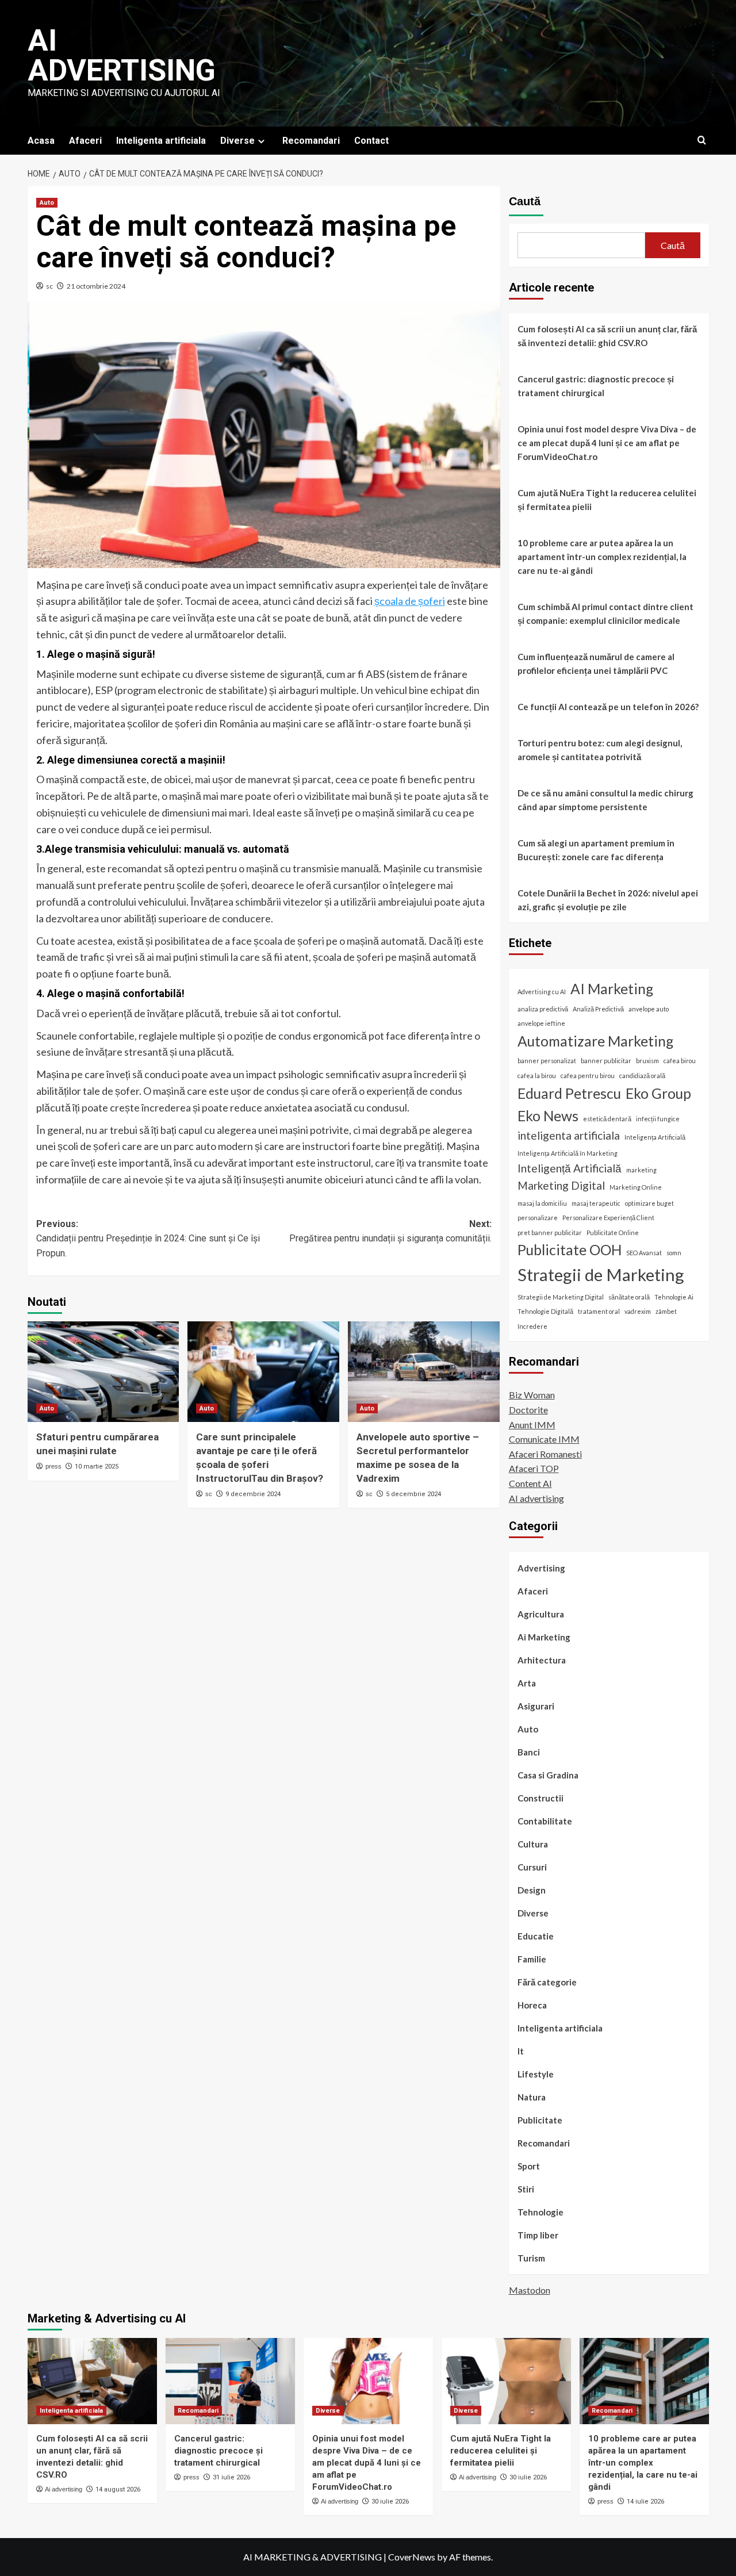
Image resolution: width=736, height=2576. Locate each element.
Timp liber (538, 2236)
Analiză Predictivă (598, 1009)
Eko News (548, 1116)
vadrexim (638, 1312)
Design (532, 1891)
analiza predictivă (543, 1009)
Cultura (533, 1845)
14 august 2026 (118, 2489)
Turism (531, 2259)
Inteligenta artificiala (161, 141)
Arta (527, 1684)
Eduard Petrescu (569, 1093)
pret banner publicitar (550, 1233)
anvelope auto (649, 1009)
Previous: (148, 1239)
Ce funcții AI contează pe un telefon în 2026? (608, 707)
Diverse (237, 141)
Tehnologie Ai (674, 1297)
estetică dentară (607, 1119)
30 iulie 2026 (390, 2502)
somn (674, 1253)
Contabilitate (545, 1822)
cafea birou (680, 1061)
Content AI (530, 1483)
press (53, 1466)
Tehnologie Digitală (545, 1312)
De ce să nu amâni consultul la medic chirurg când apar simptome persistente (605, 800)
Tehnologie (540, 2213)
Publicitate (540, 2121)
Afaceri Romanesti (545, 1454)
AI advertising (536, 1498)
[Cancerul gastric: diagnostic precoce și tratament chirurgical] (230, 2381)
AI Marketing (612, 989)
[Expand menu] (261, 141)
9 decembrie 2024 (253, 1494)
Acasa (41, 141)
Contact (371, 141)
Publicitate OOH (570, 1250)
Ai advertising (122, 55)
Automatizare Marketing (595, 1041)
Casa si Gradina (548, 1776)
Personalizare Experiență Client (608, 1218)
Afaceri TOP (534, 1469)
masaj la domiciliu (542, 1203)
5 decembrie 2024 (413, 1494)
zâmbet (666, 1312)
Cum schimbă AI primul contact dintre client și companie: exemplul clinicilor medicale (605, 614)
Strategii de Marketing (601, 1274)
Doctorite (528, 1410)
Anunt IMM (532, 1425)
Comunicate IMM (544, 1440)
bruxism (647, 1061)
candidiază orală (642, 1076)
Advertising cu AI (542, 992)
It (521, 2052)
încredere (532, 1326)
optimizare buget (649, 1203)
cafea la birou (537, 1076)
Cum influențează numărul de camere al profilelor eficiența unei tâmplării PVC (596, 664)
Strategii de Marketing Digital (561, 1297)
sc (49, 286)
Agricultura (541, 1615)
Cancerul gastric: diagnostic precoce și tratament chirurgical (596, 386)
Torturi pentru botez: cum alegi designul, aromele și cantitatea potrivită (600, 750)
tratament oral (599, 1312)
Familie (532, 1960)
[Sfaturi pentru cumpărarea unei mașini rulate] (103, 1372)
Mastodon (530, 2290)
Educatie (536, 1937)
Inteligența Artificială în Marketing (568, 1153)
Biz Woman (532, 1395)
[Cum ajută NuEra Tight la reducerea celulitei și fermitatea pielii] (506, 2381)
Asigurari (536, 1707)
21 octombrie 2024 (96, 286)
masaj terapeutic (596, 1203)
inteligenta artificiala (569, 1136)
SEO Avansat (644, 1253)
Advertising (541, 1569)
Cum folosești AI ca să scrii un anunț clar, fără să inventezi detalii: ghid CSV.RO (607, 336)
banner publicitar (606, 1061)
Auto (47, 203)
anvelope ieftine (541, 1024)
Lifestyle (536, 2075)
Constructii (540, 1799)
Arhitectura (542, 1661)
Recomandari (311, 141)
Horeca (532, 2006)
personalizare (538, 1218)
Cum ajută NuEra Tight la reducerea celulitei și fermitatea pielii (607, 500)
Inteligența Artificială (655, 1138)
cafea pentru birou (588, 1076)
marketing (641, 1170)
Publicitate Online (613, 1233)
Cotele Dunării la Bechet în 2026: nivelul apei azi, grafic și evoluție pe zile (608, 900)
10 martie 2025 (97, 1467)
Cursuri (532, 1868)
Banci (529, 1753)
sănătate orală (629, 1297)
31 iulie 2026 (231, 2477)
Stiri (526, 2190)
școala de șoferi (410, 601)
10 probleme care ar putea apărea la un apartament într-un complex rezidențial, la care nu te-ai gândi (602, 557)
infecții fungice (658, 1119)
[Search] (702, 141)
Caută (525, 201)
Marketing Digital (561, 1185)
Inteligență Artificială (570, 1168)
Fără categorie (547, 1983)
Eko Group (658, 1093)
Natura (532, 2098)
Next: (390, 1231)
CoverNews (412, 2557)
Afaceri (85, 141)
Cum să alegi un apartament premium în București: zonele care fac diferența (596, 850)
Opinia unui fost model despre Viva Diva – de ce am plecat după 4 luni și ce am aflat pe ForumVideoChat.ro (607, 443)
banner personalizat (547, 1061)
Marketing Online (636, 1187)
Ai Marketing (544, 1638)
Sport (529, 2167)
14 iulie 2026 (645, 2502)
